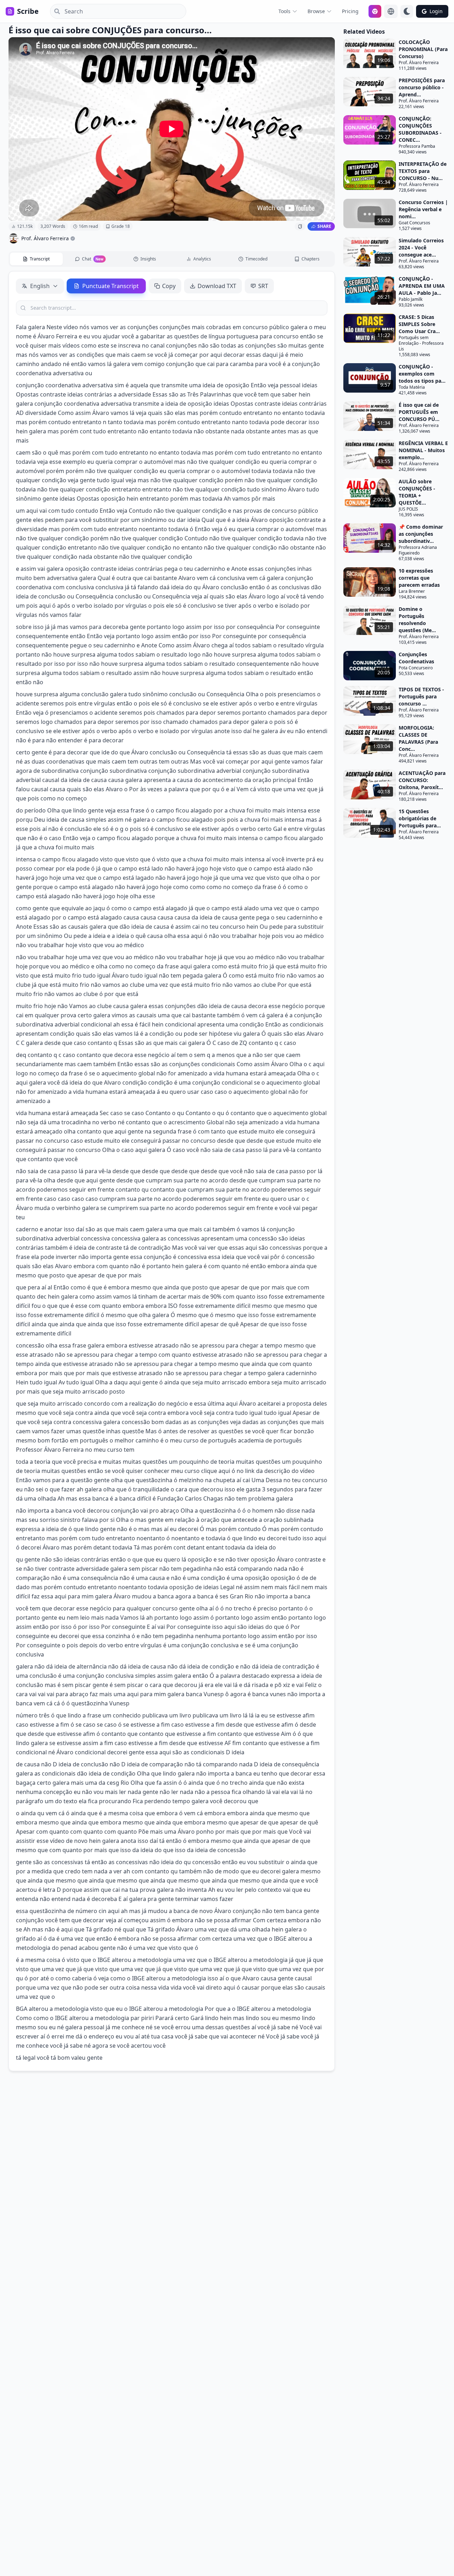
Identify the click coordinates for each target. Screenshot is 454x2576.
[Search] (55, 11)
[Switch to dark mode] (407, 11)
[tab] (36, 259)
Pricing (350, 11)
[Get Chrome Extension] (375, 11)
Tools (284, 11)
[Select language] (391, 11)
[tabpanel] (172, 1171)
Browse (316, 11)
